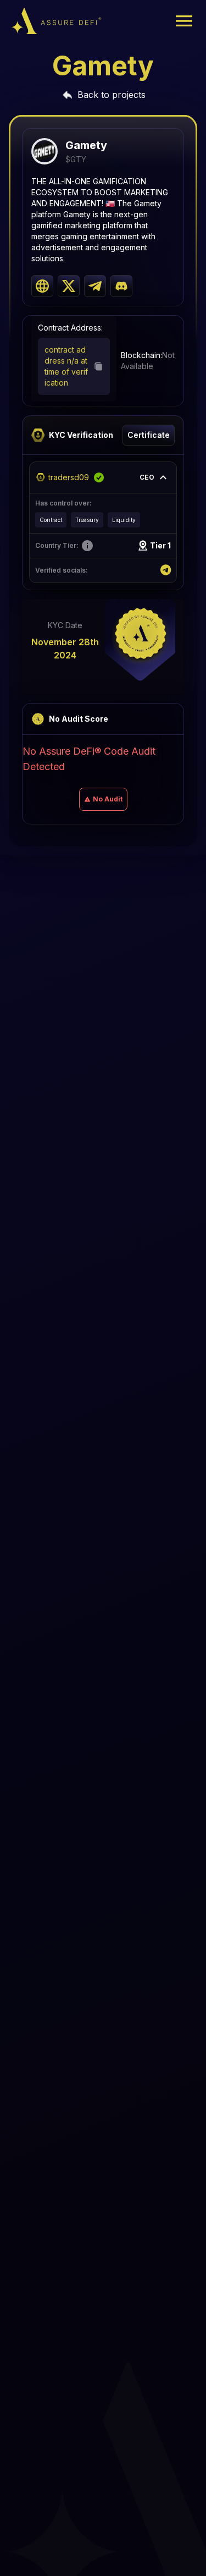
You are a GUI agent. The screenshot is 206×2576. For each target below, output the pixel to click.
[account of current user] (184, 21)
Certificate (149, 435)
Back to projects (112, 95)
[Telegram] (166, 570)
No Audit (108, 799)
